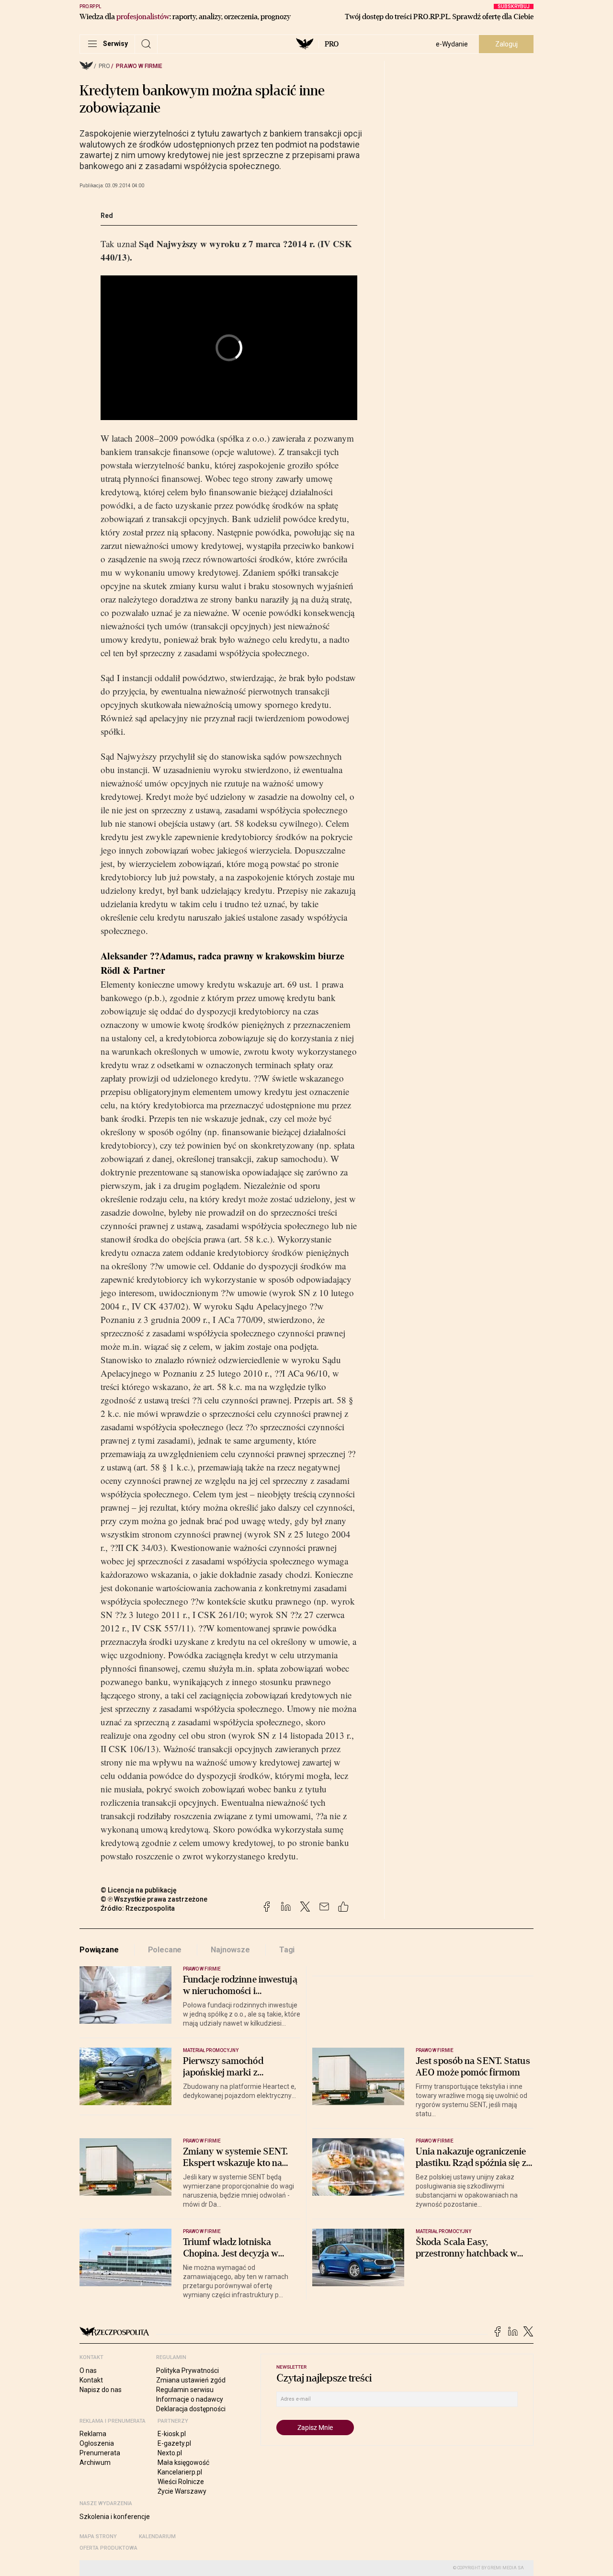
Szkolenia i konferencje (115, 2517)
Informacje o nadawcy (190, 2399)
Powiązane (99, 1950)
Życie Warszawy (182, 2491)
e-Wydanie (452, 44)
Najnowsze (230, 1950)
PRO (332, 44)
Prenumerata (100, 2453)
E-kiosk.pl (172, 2434)
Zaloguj (506, 44)
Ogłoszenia (97, 2443)
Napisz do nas (101, 2390)
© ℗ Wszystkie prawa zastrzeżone (154, 1899)
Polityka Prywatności (187, 2371)
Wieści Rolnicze (181, 2482)
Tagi (287, 1950)
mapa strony (98, 2536)
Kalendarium (157, 2536)
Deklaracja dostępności (191, 2409)
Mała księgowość (183, 2462)
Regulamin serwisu (185, 2390)
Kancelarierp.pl (180, 2472)
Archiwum (95, 2462)
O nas (88, 2371)
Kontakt (91, 2380)
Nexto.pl (170, 2453)
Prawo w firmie (139, 66)
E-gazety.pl (174, 2443)
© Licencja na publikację (139, 1890)
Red (107, 216)
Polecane (165, 1950)
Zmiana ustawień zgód (191, 2380)
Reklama (93, 2434)
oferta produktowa (108, 2548)
